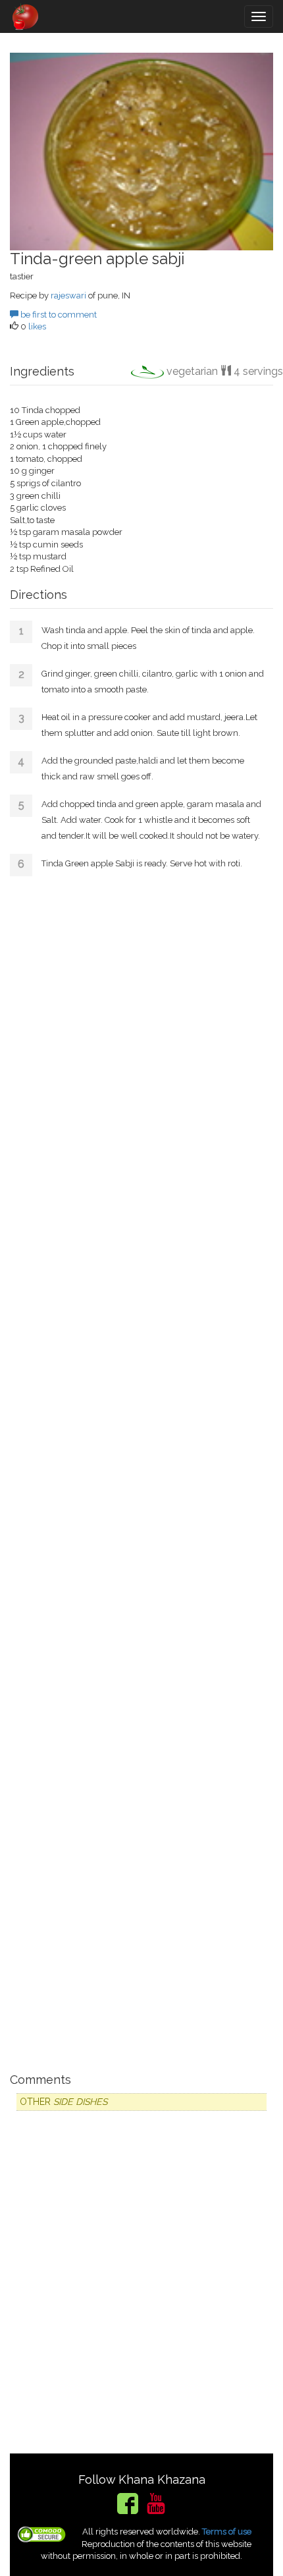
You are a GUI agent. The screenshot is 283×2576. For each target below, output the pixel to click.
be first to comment (58, 315)
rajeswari (68, 295)
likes (37, 326)
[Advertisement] (141, 1470)
